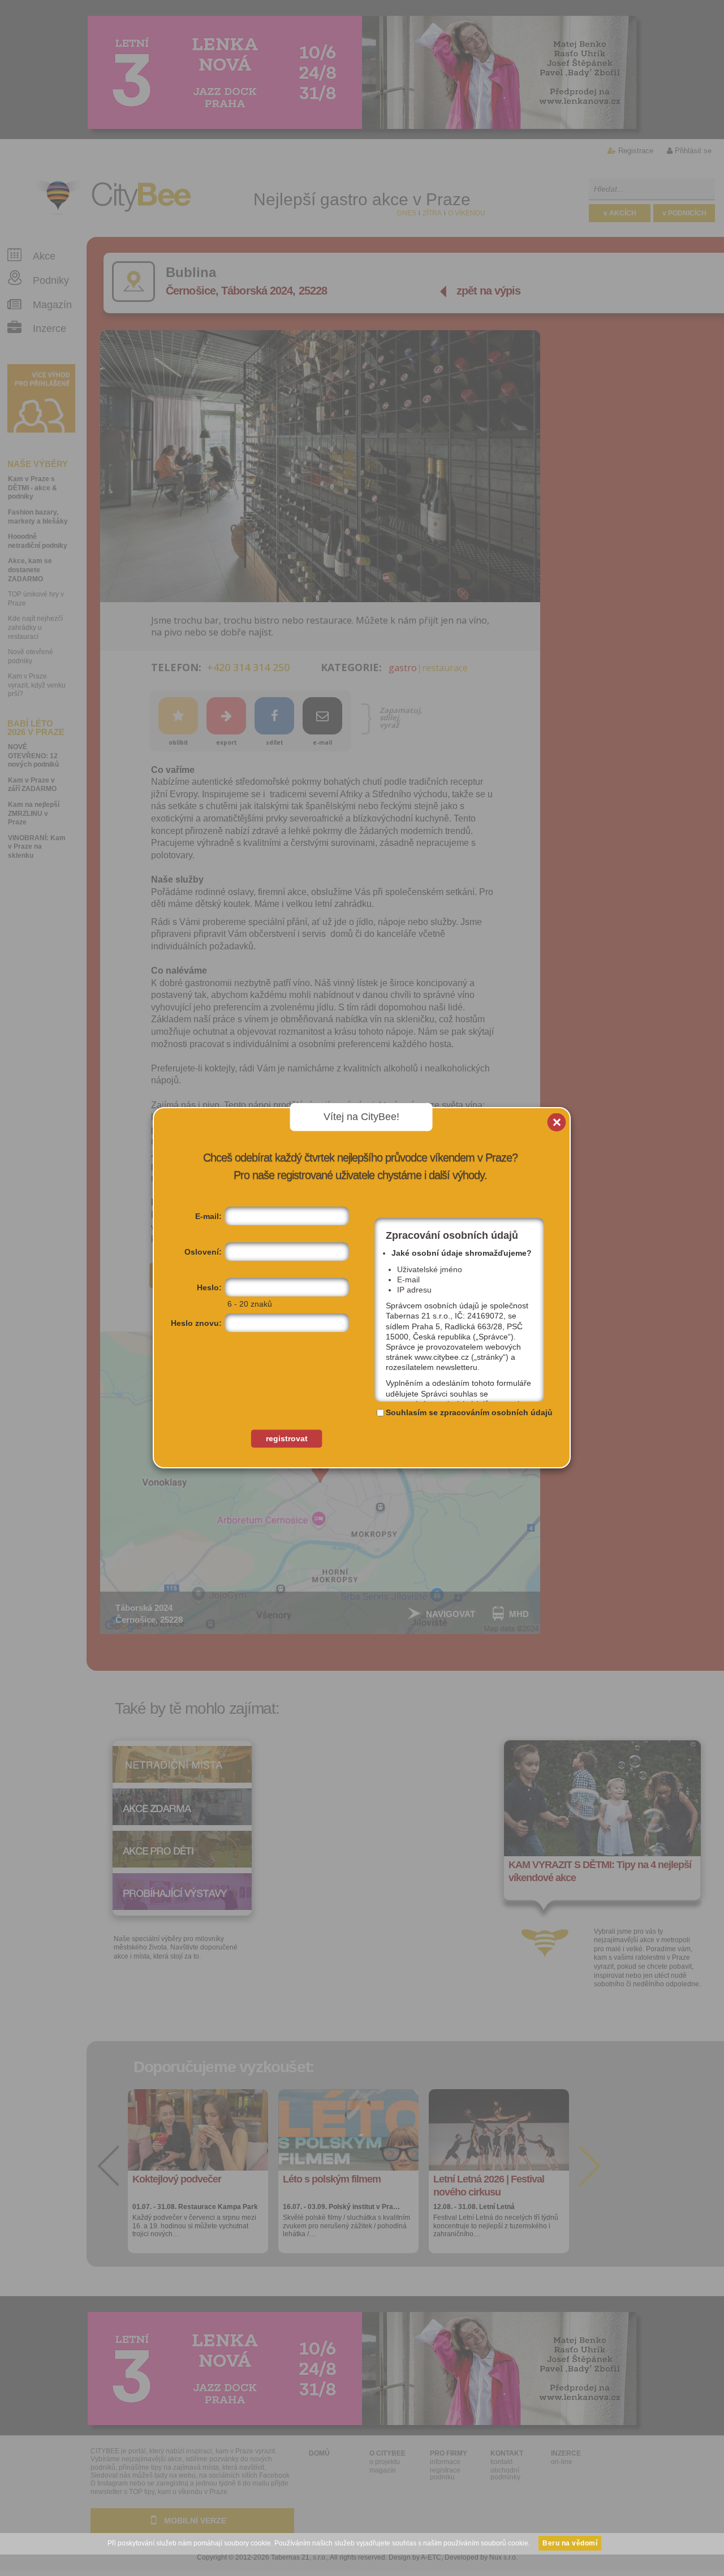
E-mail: (208, 1216)
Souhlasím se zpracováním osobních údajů (469, 1412)
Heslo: (209, 1287)
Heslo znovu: (196, 1323)
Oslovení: (203, 1252)
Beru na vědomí (570, 2543)
